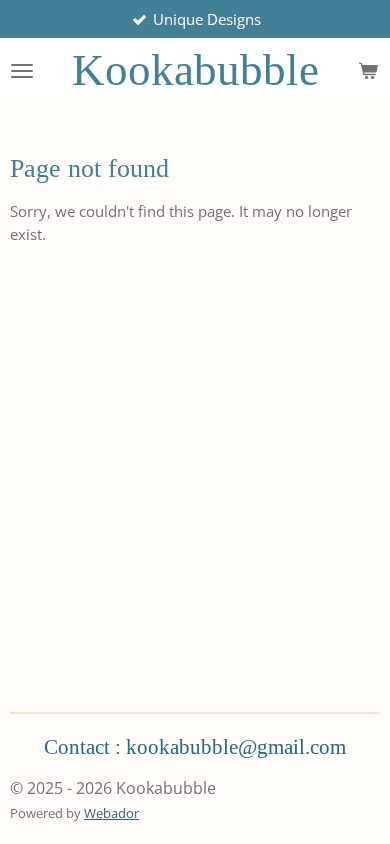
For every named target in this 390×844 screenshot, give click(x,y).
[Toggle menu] (22, 70)
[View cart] (368, 70)
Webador (111, 813)
